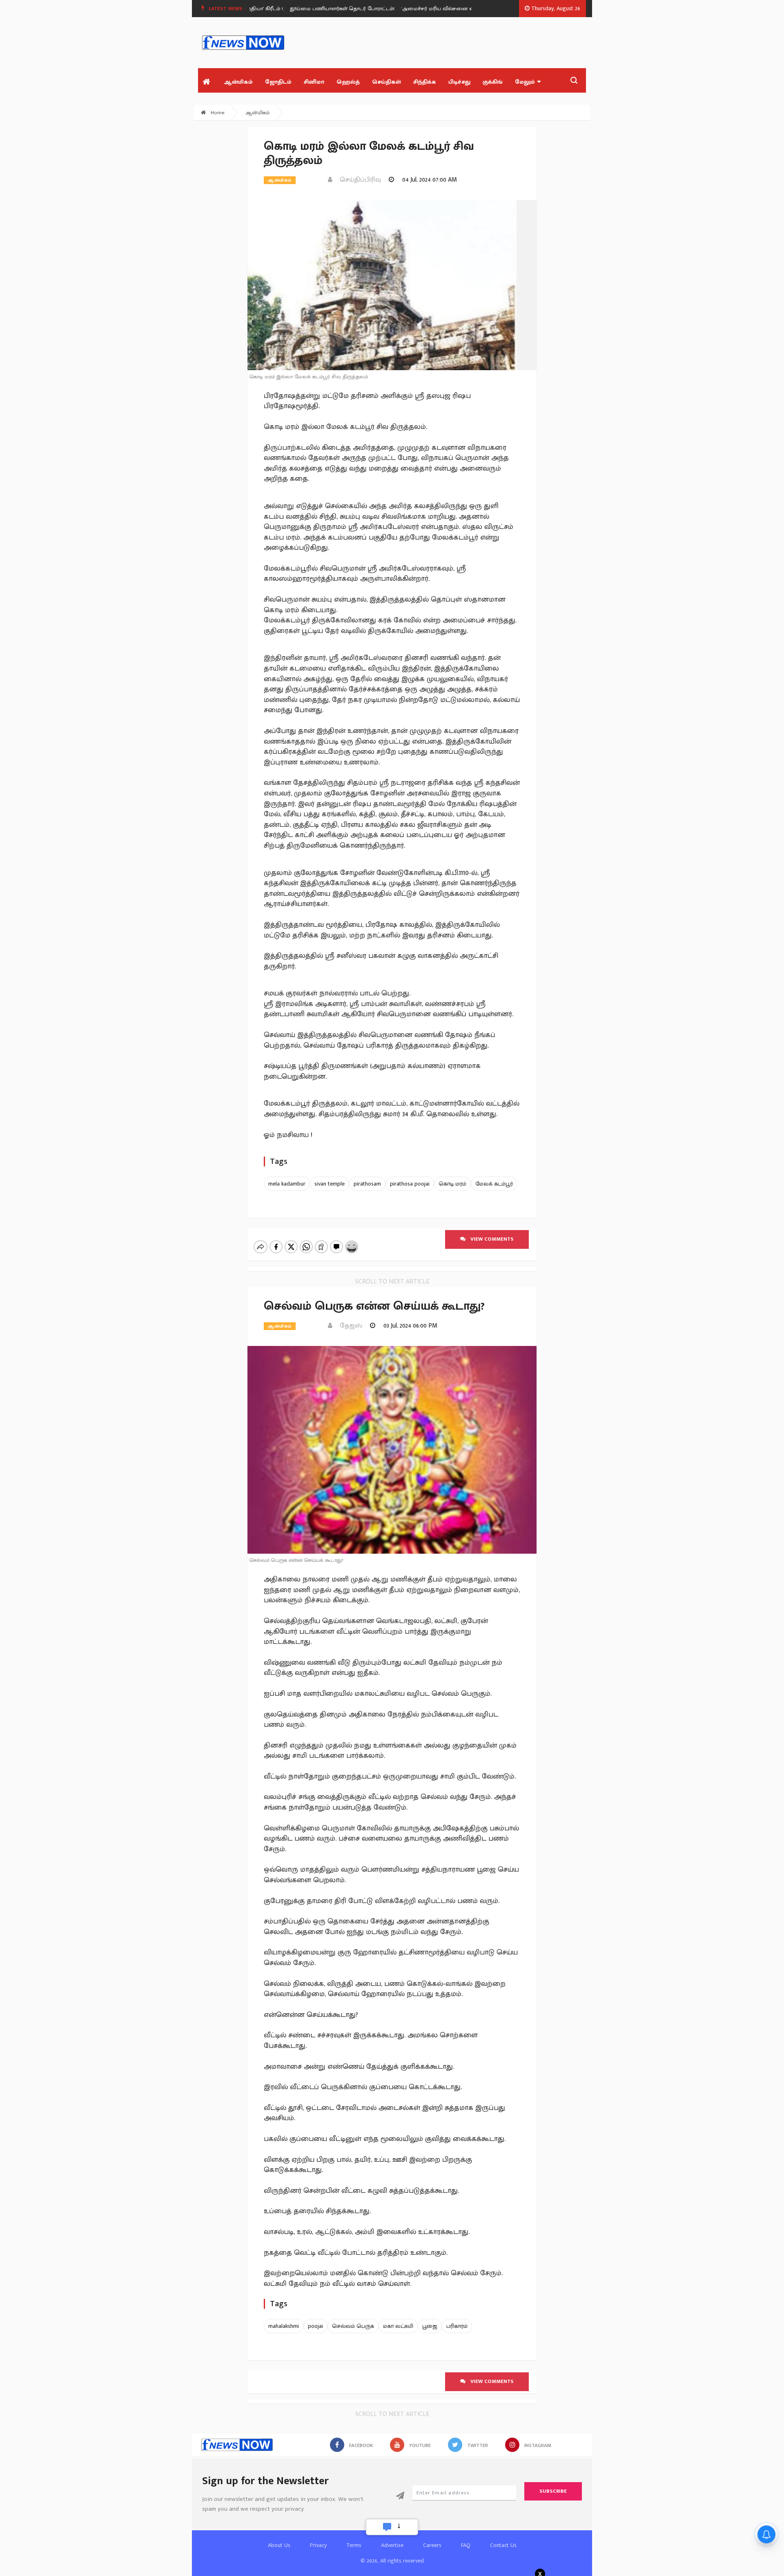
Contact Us (503, 2545)
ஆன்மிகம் (238, 82)
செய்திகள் (386, 82)
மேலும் (525, 82)
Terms (354, 2545)
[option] (312, 9)
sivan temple (330, 1184)
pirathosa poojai (410, 1184)
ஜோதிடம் (278, 82)
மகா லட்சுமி (398, 2326)
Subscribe (553, 2491)
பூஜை (430, 2326)
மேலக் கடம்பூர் (494, 1184)
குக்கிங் (493, 82)
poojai (315, 2326)
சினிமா (314, 82)
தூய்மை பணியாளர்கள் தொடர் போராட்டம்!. (309, 9)
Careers (432, 2545)
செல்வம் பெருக (353, 2326)
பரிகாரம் (457, 2326)
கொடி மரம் (452, 1184)
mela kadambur (287, 1184)
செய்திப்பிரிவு (358, 180)
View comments (490, 1239)
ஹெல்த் (348, 82)
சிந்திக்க (425, 82)
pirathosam (367, 1184)
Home (217, 113)
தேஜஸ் (349, 1326)
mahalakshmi (284, 2326)
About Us (279, 2545)
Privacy (318, 2545)
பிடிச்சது (459, 82)
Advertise (392, 2545)
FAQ (466, 2545)
